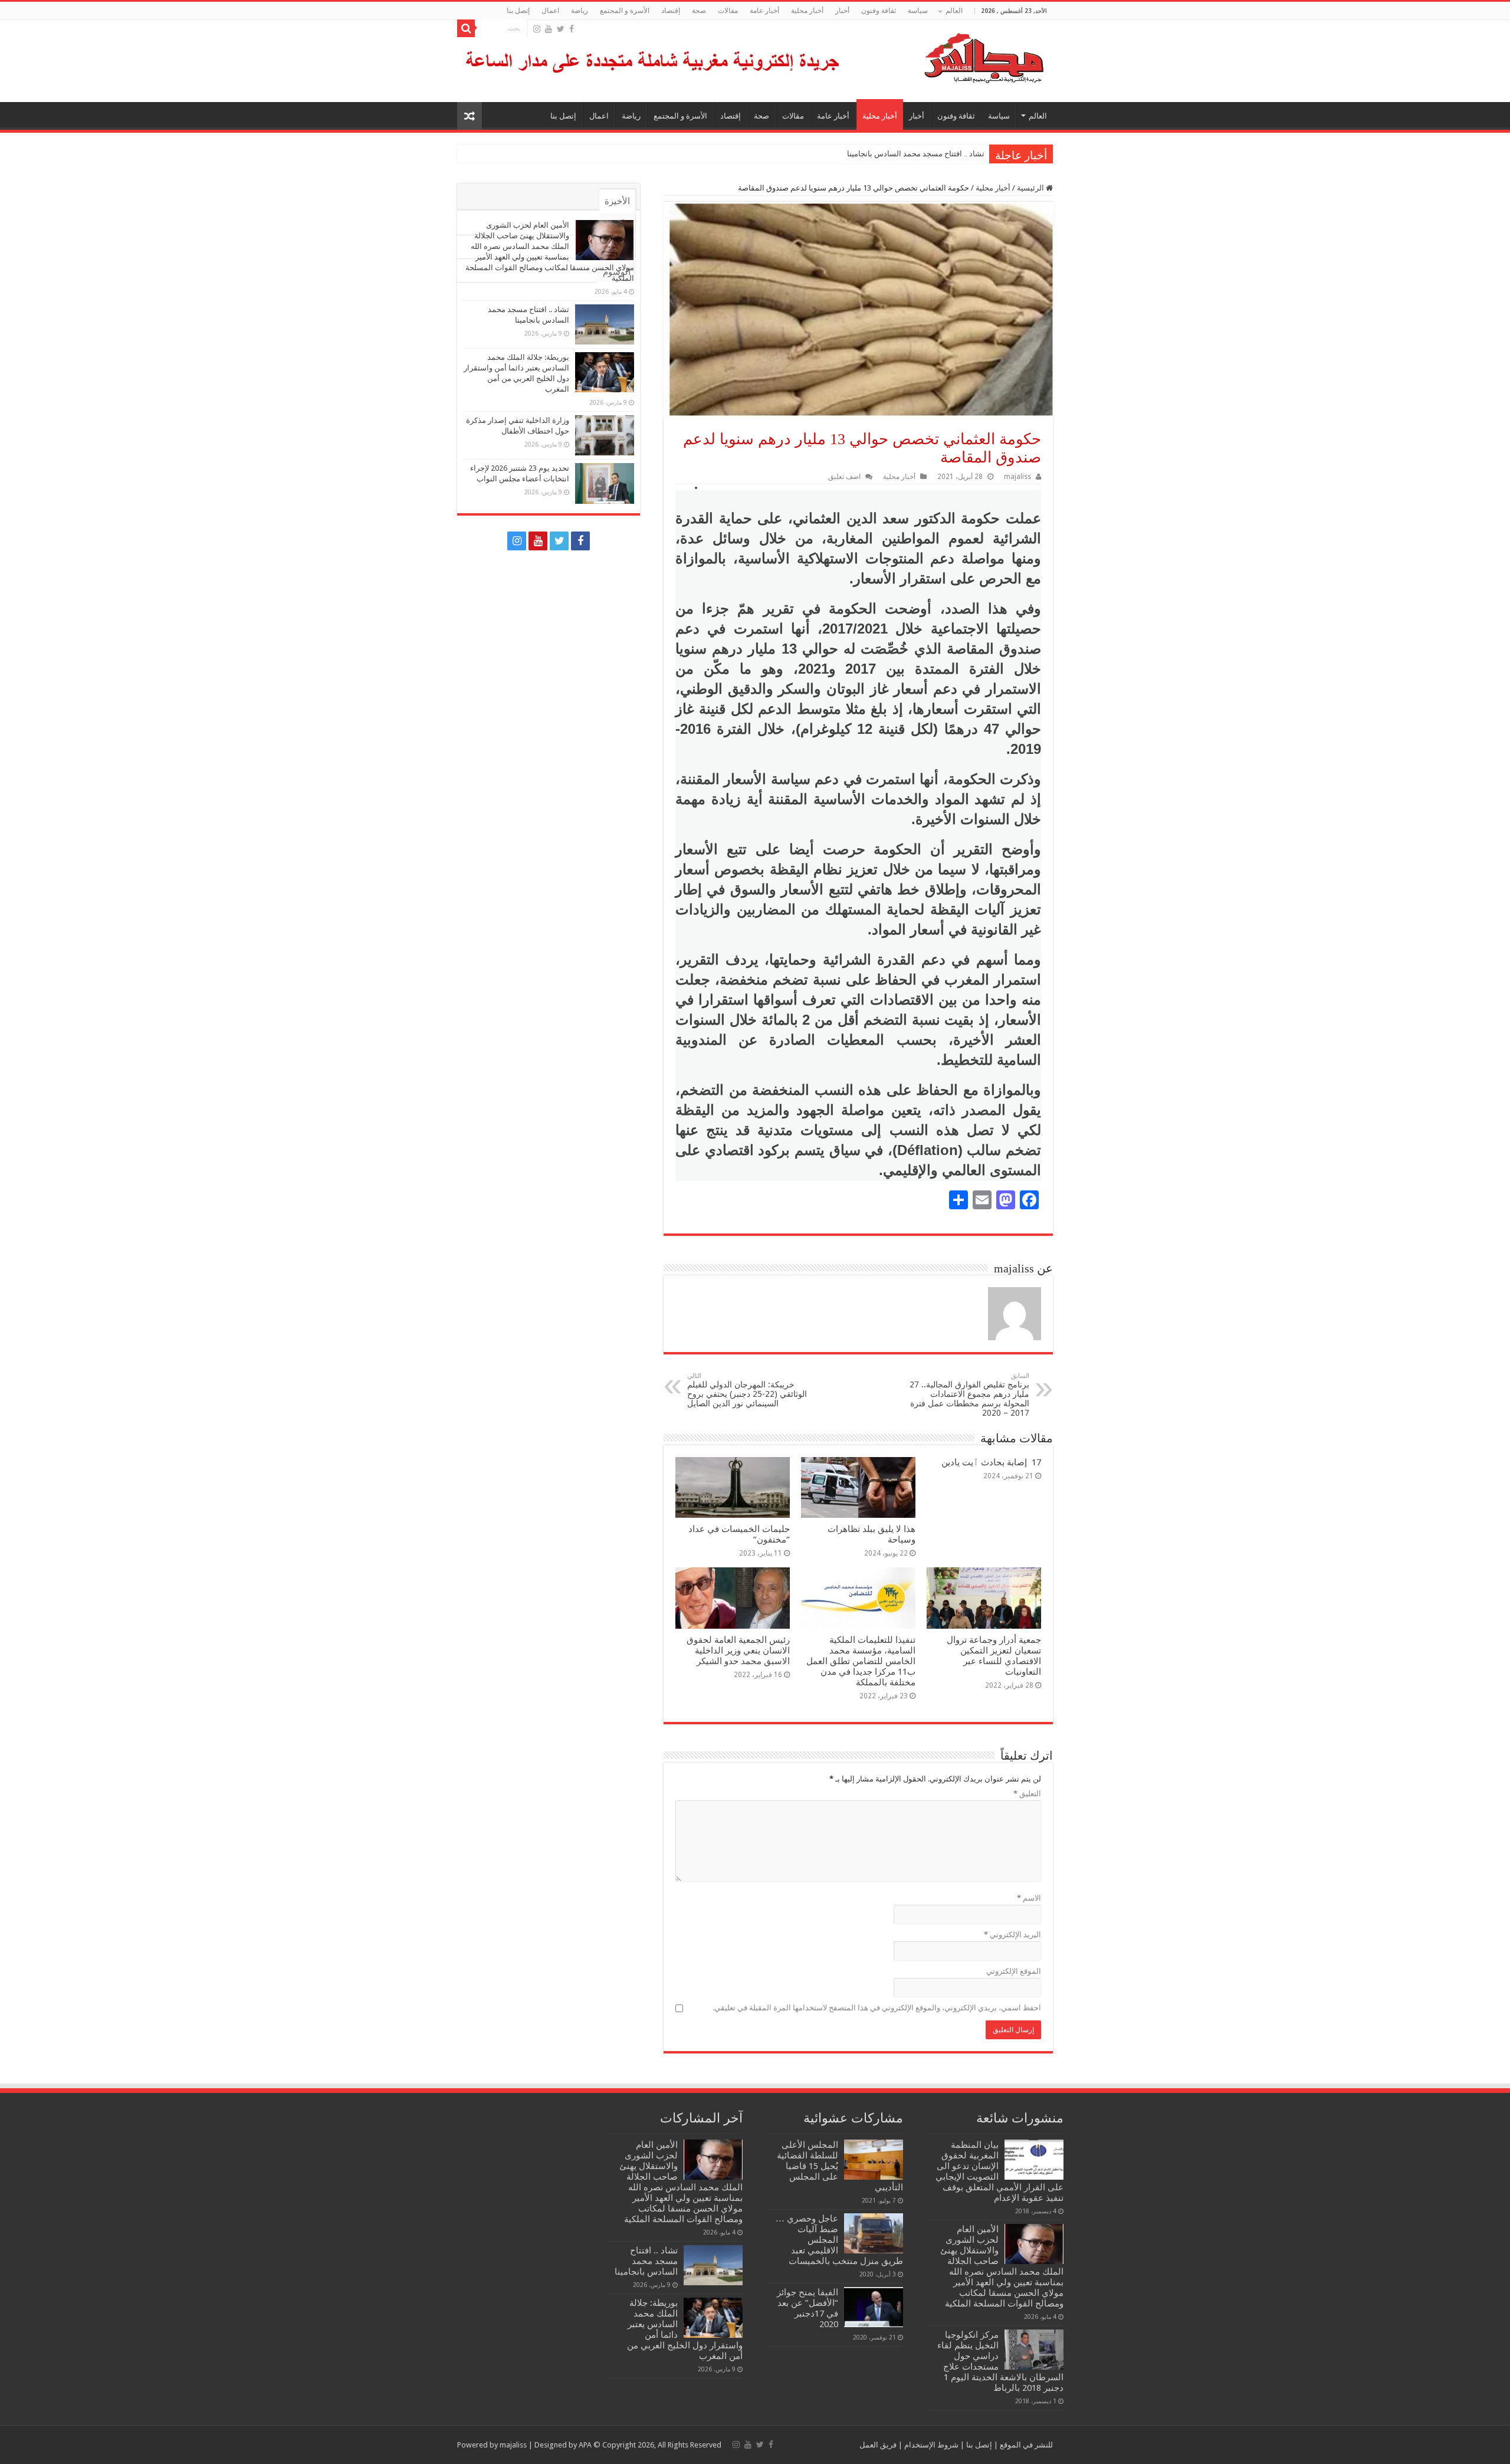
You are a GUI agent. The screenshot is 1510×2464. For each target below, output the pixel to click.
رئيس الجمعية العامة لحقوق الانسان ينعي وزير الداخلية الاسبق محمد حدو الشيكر (738, 1651)
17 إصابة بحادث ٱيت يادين (991, 1462)
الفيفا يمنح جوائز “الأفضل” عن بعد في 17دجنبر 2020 (807, 2308)
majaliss (1017, 477)
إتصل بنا (518, 11)
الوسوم (617, 272)
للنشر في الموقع (1025, 2445)
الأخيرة (617, 201)
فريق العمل (878, 2445)
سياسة (918, 11)
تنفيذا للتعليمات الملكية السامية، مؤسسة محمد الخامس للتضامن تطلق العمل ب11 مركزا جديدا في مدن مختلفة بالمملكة (861, 1661)
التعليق (1027, 1794)
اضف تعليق (844, 477)
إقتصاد (671, 11)
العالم (954, 11)
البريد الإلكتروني (1012, 1935)
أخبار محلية (807, 11)
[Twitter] (561, 29)
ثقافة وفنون (879, 11)
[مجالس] (941, 55)
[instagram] (537, 29)
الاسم (1029, 1898)
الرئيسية (1031, 188)
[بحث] (466, 28)
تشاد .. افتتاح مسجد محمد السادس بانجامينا (916, 154)
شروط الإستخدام (930, 2445)
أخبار (842, 11)
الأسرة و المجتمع (625, 11)
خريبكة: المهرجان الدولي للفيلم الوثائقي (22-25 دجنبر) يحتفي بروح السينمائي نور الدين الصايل (747, 1390)
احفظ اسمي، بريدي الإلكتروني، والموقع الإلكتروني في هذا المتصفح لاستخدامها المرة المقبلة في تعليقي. (877, 2008)
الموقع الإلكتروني (1014, 1971)
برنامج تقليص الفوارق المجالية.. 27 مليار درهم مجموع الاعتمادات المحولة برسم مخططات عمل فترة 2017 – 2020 (969, 1395)
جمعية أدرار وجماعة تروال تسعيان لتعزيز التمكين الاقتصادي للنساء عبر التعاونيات (994, 1656)
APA (585, 2445)
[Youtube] (549, 29)
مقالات (728, 11)
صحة (699, 11)
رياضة (580, 11)
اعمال (550, 11)
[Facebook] (572, 29)
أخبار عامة (764, 11)
